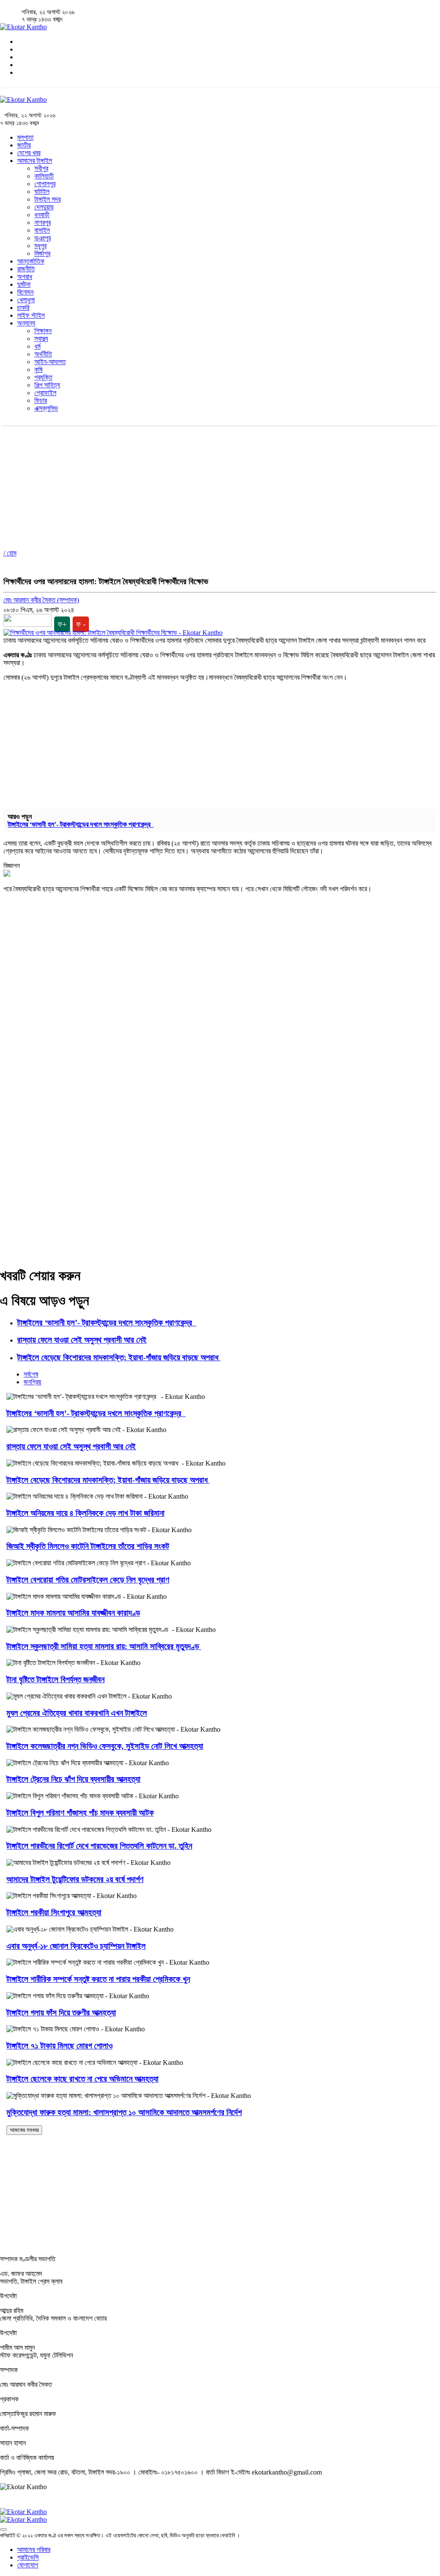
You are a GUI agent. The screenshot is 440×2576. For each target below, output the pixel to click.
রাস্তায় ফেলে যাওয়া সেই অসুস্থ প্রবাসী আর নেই (82, 1340)
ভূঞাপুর (43, 238)
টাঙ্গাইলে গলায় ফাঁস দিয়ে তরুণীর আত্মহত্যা (61, 2013)
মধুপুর (40, 246)
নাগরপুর (43, 222)
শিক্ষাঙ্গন (43, 331)
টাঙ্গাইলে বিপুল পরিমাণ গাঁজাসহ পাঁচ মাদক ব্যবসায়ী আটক (80, 1813)
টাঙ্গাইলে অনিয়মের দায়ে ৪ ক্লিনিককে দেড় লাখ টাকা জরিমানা (86, 1513)
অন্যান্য (26, 323)
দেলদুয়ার (44, 207)
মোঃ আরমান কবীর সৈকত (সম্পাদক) (41, 600)
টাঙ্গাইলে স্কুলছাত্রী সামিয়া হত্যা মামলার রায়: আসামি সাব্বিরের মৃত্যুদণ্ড (104, 1646)
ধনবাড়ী (42, 215)
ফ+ (62, 624)
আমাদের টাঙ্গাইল (35, 161)
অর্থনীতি (43, 354)
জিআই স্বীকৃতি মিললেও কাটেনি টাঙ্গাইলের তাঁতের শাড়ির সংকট (88, 1546)
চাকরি (23, 308)
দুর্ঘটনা (24, 284)
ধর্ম (37, 346)
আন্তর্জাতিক (31, 261)
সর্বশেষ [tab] (31, 1374)
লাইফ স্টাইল (31, 315)
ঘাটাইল (42, 192)
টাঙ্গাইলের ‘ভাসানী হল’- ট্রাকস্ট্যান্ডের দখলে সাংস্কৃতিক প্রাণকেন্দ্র (81, 824)
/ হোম (10, 553)
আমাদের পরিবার (34, 2550)
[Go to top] (3, 2530)
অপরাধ (25, 277)
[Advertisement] (220, 486)
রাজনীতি (26, 269)
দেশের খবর (29, 153)
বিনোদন (25, 292)
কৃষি (38, 370)
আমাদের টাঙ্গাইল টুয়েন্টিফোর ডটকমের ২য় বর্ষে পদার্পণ (75, 1879)
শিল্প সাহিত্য (47, 385)
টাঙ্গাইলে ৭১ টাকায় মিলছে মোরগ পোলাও (60, 2046)
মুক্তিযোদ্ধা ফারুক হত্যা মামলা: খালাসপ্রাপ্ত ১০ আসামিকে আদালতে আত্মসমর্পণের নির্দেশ (124, 2112)
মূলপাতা (25, 137)
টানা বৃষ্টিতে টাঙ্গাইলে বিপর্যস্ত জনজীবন (55, 1679)
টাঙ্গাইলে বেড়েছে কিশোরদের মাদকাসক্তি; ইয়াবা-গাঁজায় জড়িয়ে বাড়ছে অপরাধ (119, 1357)
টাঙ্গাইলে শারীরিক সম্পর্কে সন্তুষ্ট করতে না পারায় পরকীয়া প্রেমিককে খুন (98, 1979)
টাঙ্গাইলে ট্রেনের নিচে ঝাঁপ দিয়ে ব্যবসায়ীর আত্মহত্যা (73, 1779)
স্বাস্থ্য (41, 339)
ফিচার (41, 400)
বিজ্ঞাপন (12, 866)
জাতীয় (24, 145)
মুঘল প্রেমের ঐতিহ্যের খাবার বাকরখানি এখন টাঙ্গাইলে (77, 1713)
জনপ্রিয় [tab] (32, 1382)
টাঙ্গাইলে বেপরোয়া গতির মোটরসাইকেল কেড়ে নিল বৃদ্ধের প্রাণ (88, 1580)
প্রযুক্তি (43, 377)
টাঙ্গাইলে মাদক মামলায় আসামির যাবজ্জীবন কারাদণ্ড (73, 1613)
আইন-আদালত (50, 362)
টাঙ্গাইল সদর (47, 199)
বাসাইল (42, 230)
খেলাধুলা (26, 300)
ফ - (81, 624)
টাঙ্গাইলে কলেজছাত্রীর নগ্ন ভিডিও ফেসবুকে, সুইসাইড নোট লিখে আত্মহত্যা (105, 1746)
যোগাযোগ (28, 2565)
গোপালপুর (45, 184)
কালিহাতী (44, 176)
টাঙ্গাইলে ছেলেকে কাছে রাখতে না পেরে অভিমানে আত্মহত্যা (82, 2079)
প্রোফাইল (45, 393)
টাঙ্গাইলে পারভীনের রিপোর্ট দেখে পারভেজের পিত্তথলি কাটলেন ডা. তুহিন (99, 1846)
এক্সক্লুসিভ (46, 408)
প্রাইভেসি (28, 2557)
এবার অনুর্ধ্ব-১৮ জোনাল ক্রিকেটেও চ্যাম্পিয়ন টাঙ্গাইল (76, 1946)
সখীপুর (41, 168)
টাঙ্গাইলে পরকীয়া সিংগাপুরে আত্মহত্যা (54, 1912)
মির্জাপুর (42, 253)
